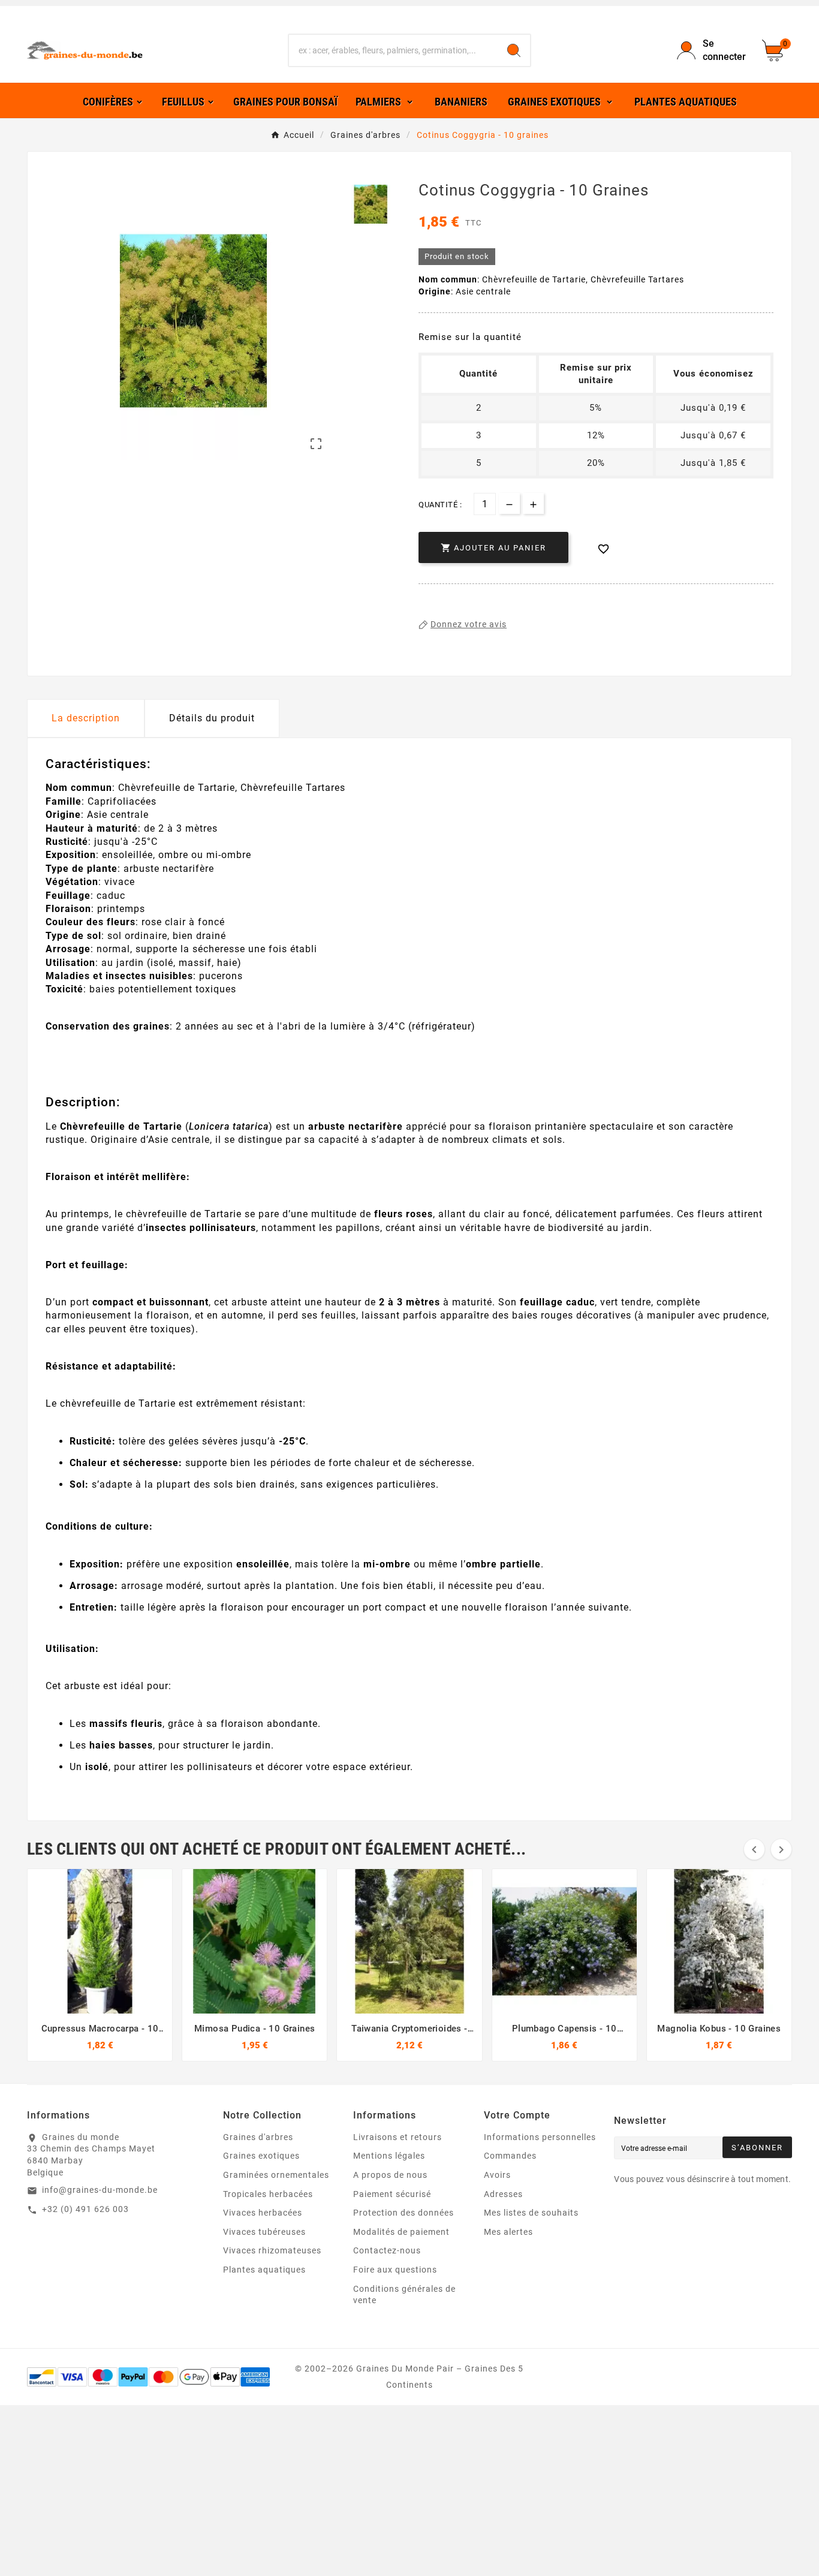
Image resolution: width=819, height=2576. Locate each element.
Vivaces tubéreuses (264, 2232)
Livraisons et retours (398, 2137)
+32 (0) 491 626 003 (85, 2209)
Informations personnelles (540, 2137)
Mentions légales (389, 2156)
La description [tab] (86, 718)
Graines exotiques (261, 2156)
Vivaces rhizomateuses (272, 2250)
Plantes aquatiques (264, 2270)
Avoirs (497, 2175)
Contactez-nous (387, 2250)
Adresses (503, 2194)
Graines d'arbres (258, 2137)
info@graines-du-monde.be (100, 2190)
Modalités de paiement (401, 2232)
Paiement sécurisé (392, 2194)
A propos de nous (390, 2175)
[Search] (514, 50)
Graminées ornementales (276, 2175)
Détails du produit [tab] (212, 718)
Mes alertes (508, 2232)
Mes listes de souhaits (531, 2213)
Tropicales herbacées (268, 2194)
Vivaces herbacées (263, 2213)
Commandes (510, 2156)
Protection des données (404, 2213)
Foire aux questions (395, 2270)
